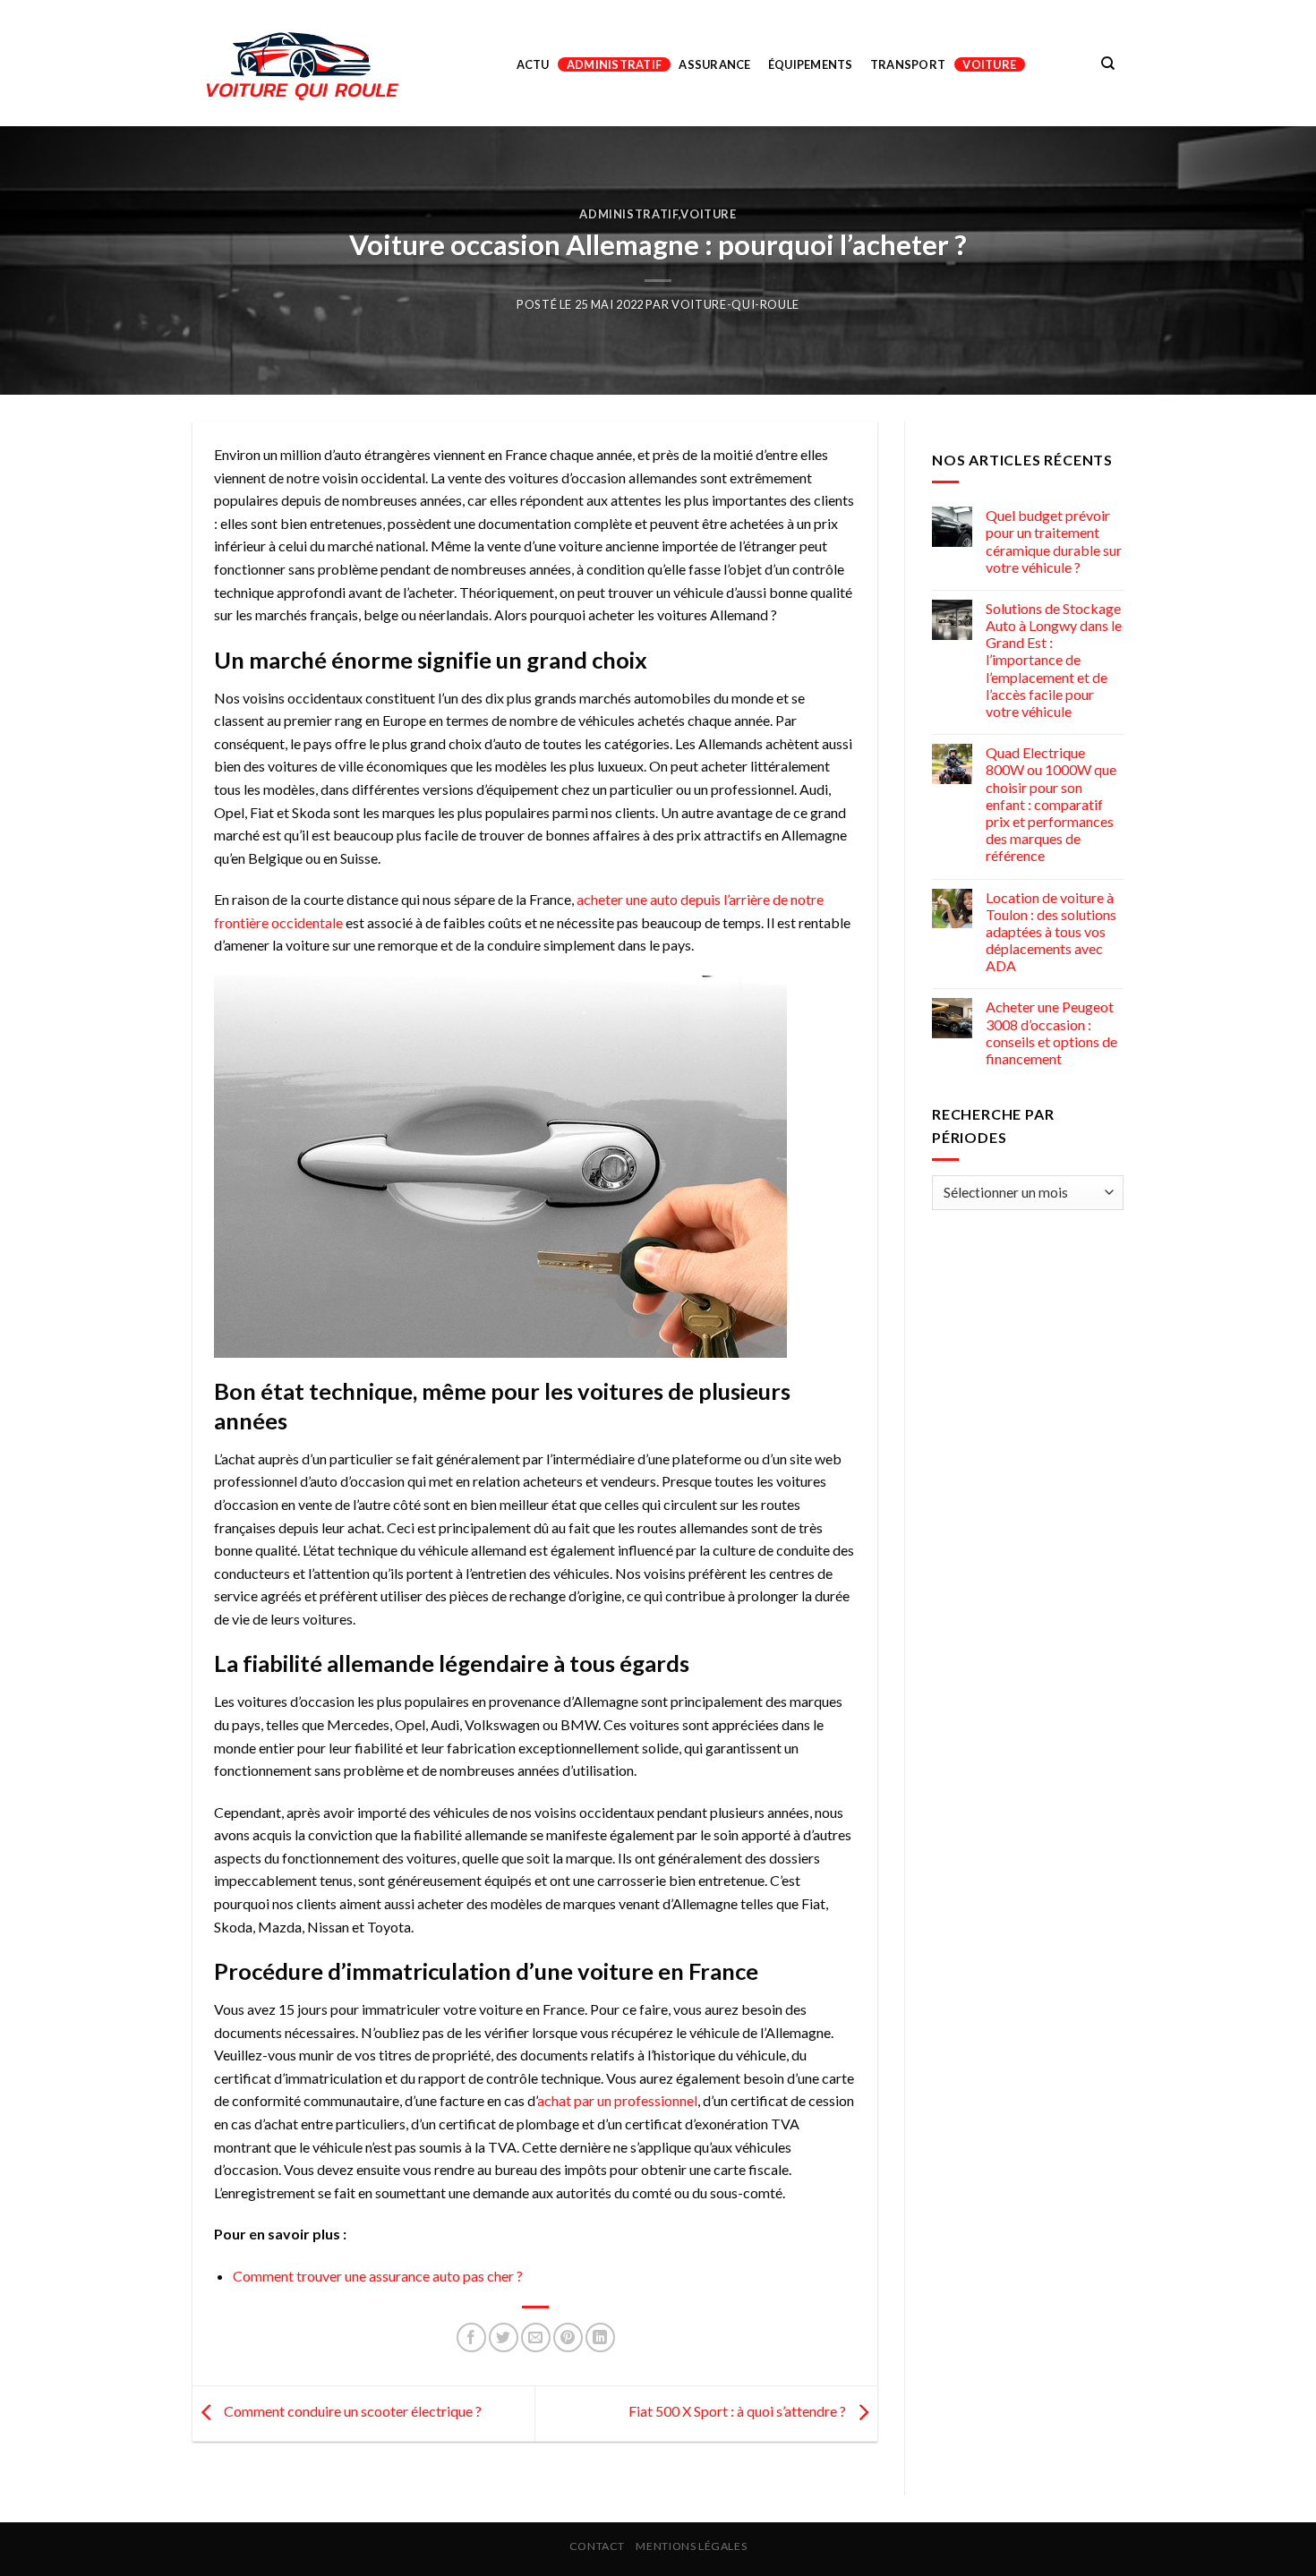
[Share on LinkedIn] (600, 2337)
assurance (714, 64)
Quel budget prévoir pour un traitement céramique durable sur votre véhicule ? (1054, 541)
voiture (989, 64)
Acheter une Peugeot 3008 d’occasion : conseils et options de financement (1051, 1032)
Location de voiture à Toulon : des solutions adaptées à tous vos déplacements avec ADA (1051, 932)
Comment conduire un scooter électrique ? (351, 2412)
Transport (908, 64)
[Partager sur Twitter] (504, 2337)
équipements (811, 64)
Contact (597, 2546)
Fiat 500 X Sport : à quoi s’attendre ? (739, 2412)
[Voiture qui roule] (304, 64)
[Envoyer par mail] (536, 2337)
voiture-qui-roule (735, 304)
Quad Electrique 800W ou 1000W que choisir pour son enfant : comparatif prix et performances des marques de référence (1051, 804)
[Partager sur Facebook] (471, 2337)
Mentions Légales (691, 2546)
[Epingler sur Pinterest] (568, 2337)
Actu (533, 64)
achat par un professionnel (617, 2100)
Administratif (614, 64)
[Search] (1108, 64)
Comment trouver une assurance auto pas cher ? (378, 2276)
